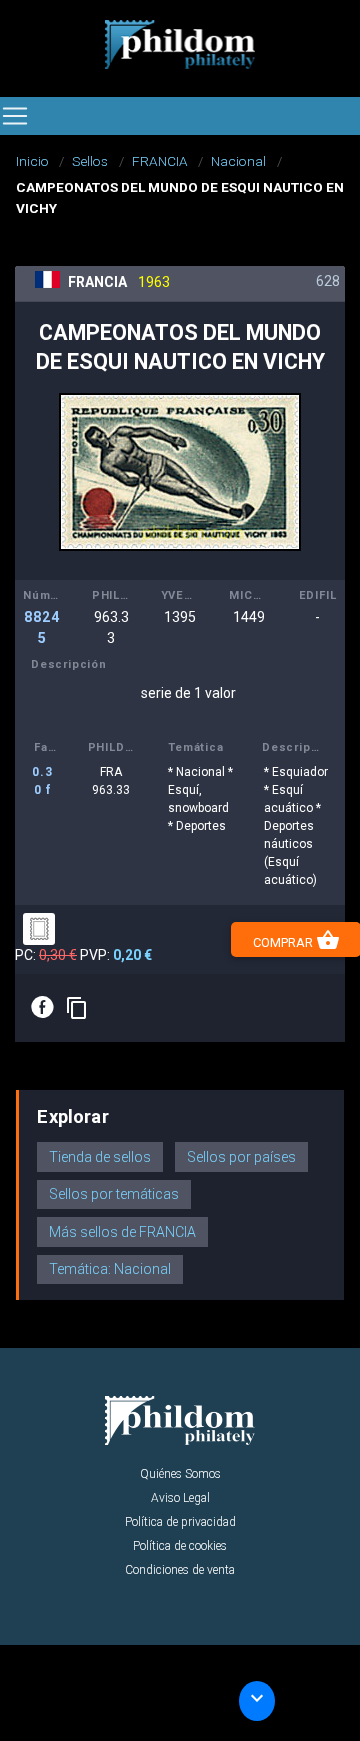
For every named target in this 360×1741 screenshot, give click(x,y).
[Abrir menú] (15, 116)
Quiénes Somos (180, 1474)
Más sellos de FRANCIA (122, 1232)
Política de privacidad (180, 1522)
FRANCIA (160, 161)
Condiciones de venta (180, 1570)
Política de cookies (180, 1546)
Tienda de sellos (100, 1157)
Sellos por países (241, 1157)
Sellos (90, 161)
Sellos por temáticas (114, 1194)
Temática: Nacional (110, 1269)
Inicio (32, 161)
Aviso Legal (180, 1498)
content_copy (77, 1008)
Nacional (238, 161)
